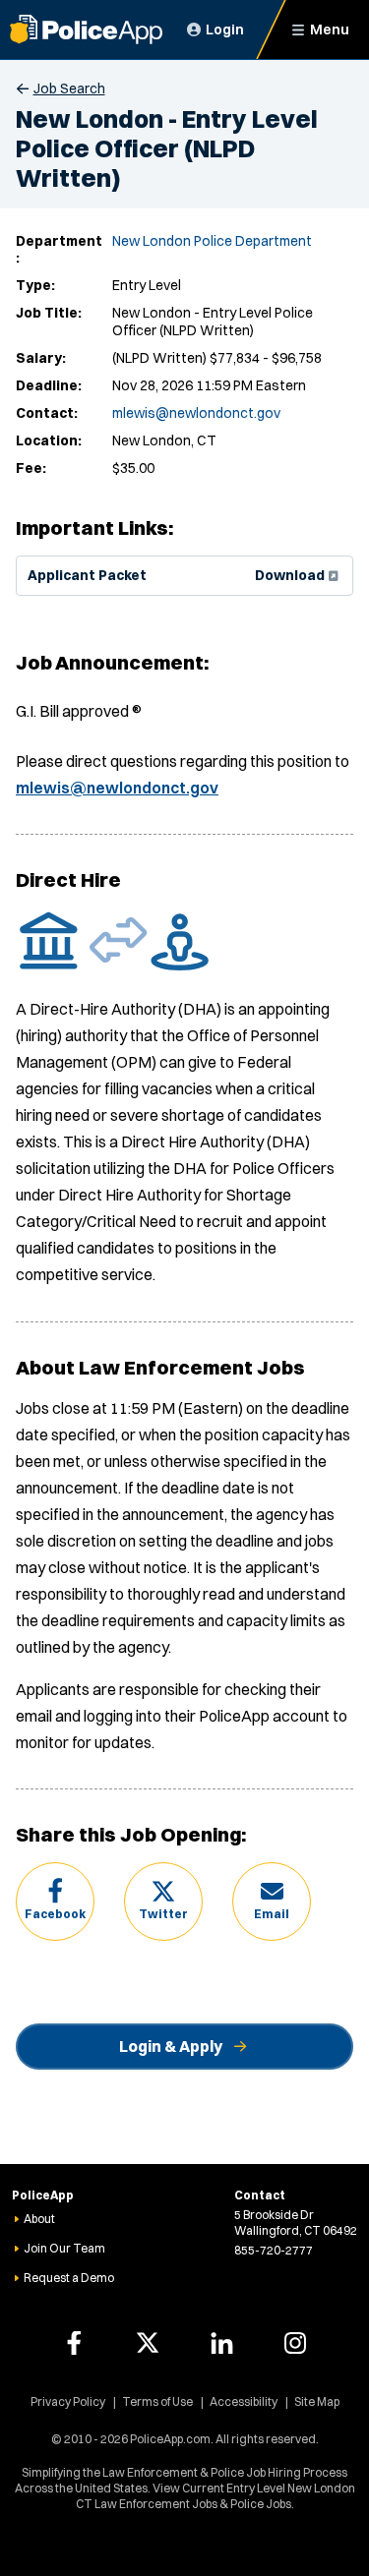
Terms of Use (157, 2401)
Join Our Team (64, 2248)
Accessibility (244, 2401)
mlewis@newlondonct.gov (196, 413)
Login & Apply (171, 2046)
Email (272, 1914)
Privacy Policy (68, 2401)
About (39, 2219)
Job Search (69, 88)
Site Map (317, 2401)
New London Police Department (212, 241)
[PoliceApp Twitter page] (148, 2343)
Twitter (163, 1914)
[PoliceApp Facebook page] (74, 2343)
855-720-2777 (274, 2250)
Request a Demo (69, 2278)
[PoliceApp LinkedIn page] (221, 2343)
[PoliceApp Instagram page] (295, 2343)
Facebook (55, 1914)
